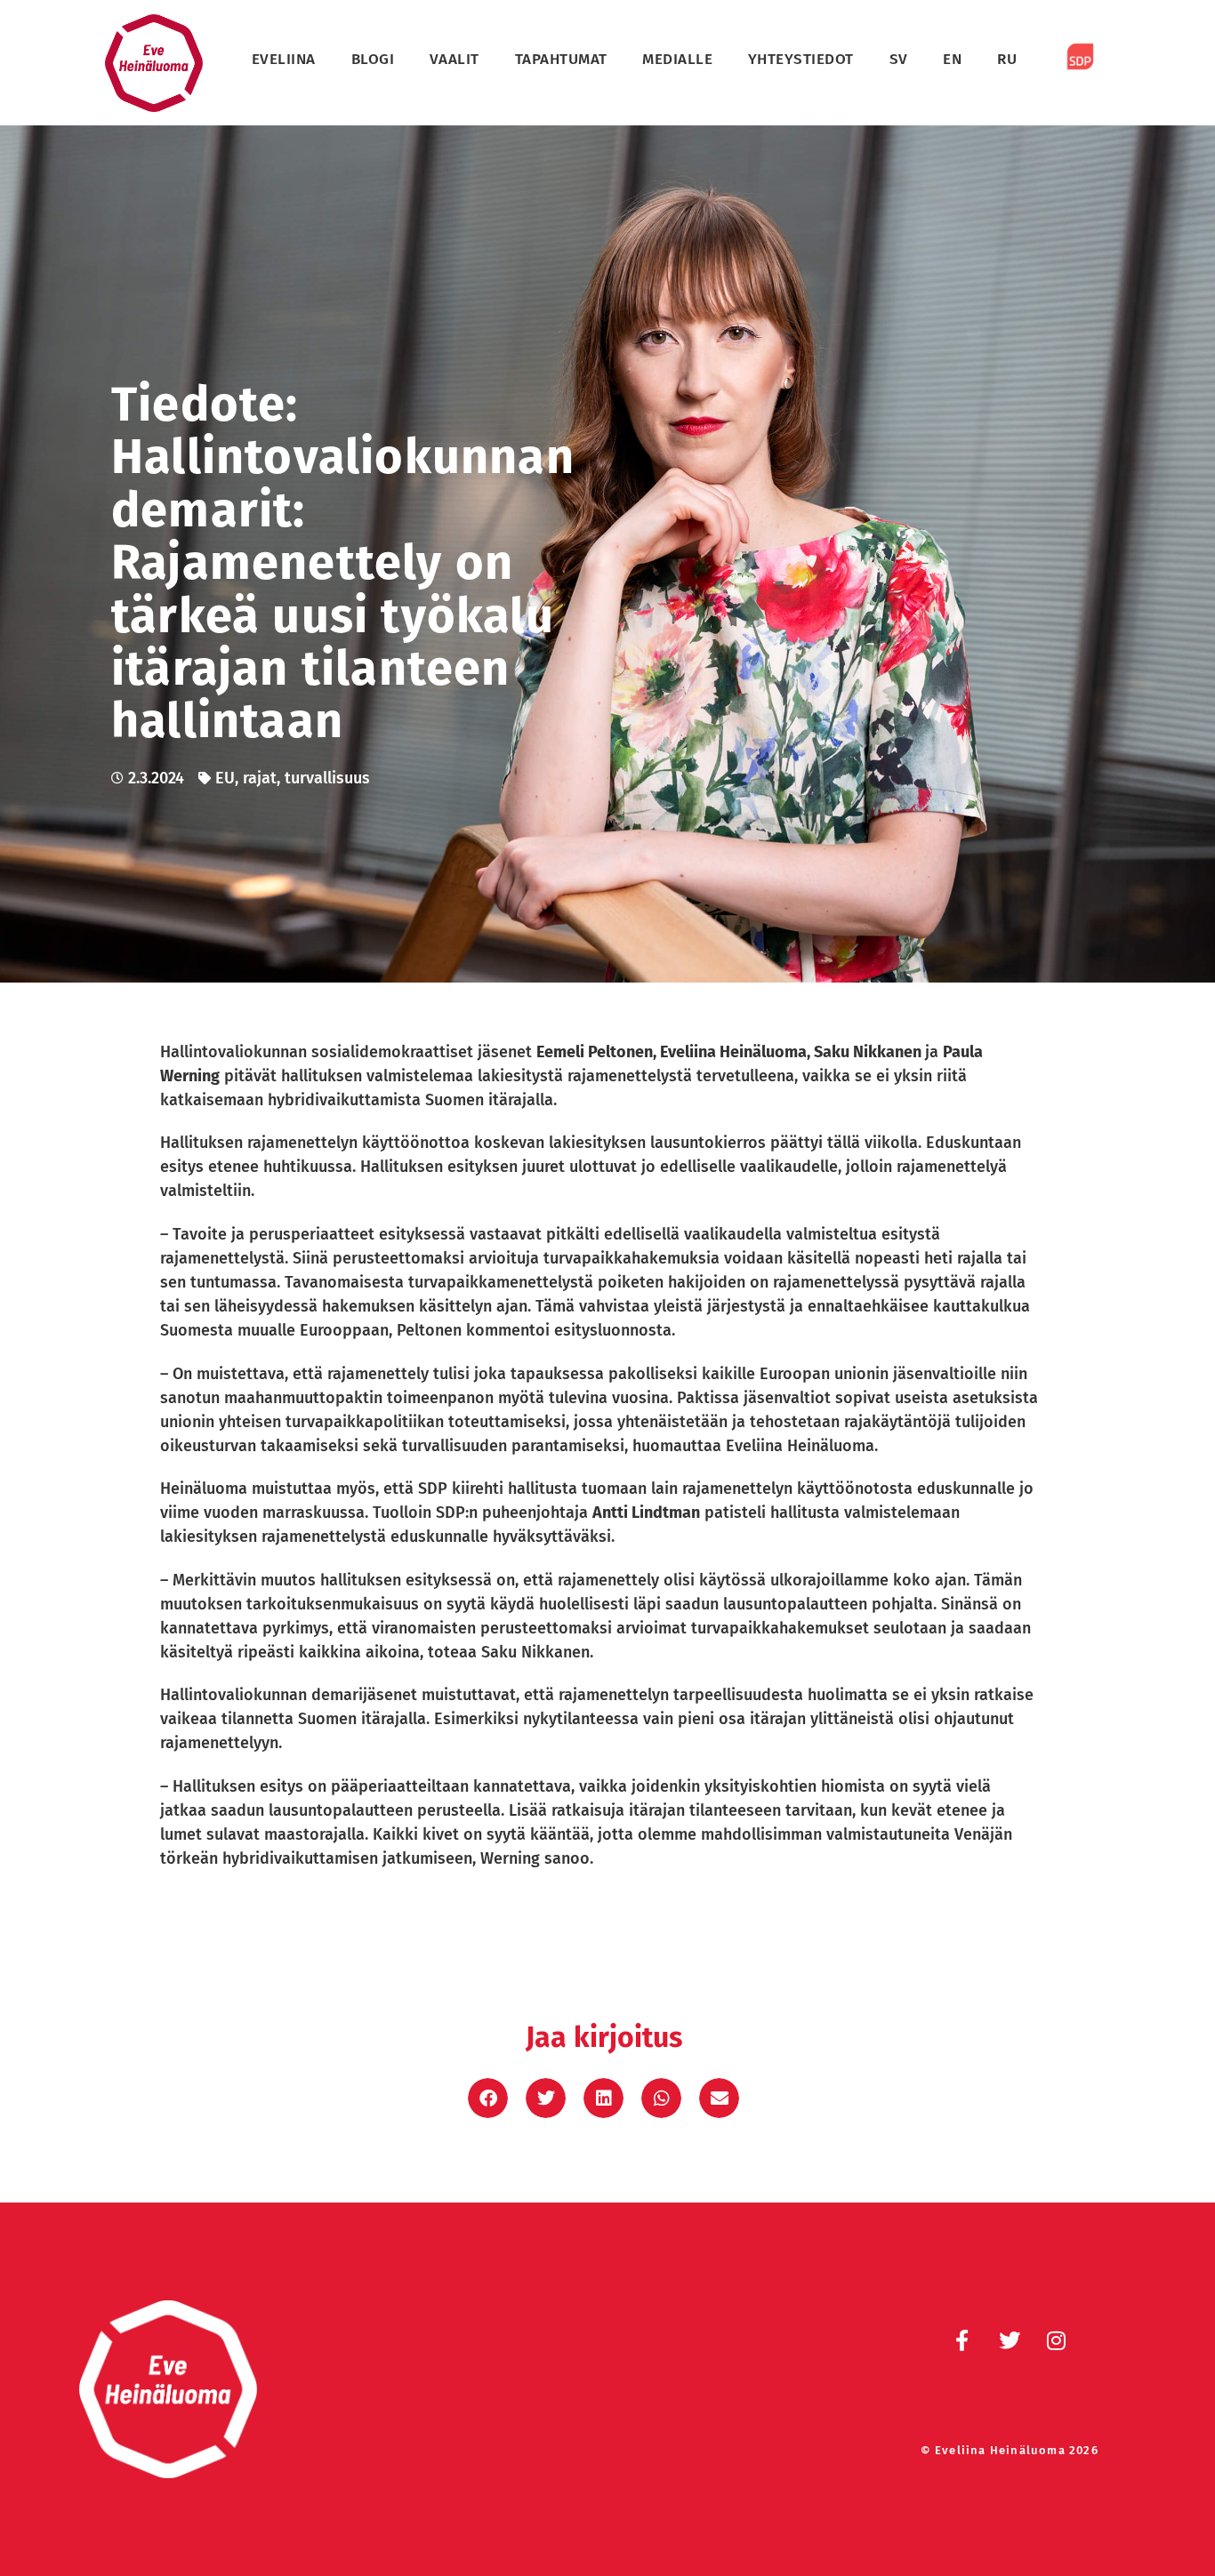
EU (225, 778)
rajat (260, 778)
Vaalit (455, 59)
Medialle (677, 59)
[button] (488, 2098)
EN (952, 59)
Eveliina (284, 59)
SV (899, 59)
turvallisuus (327, 778)
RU (1007, 59)
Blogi (373, 59)
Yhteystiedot (801, 59)
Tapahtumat (561, 59)
